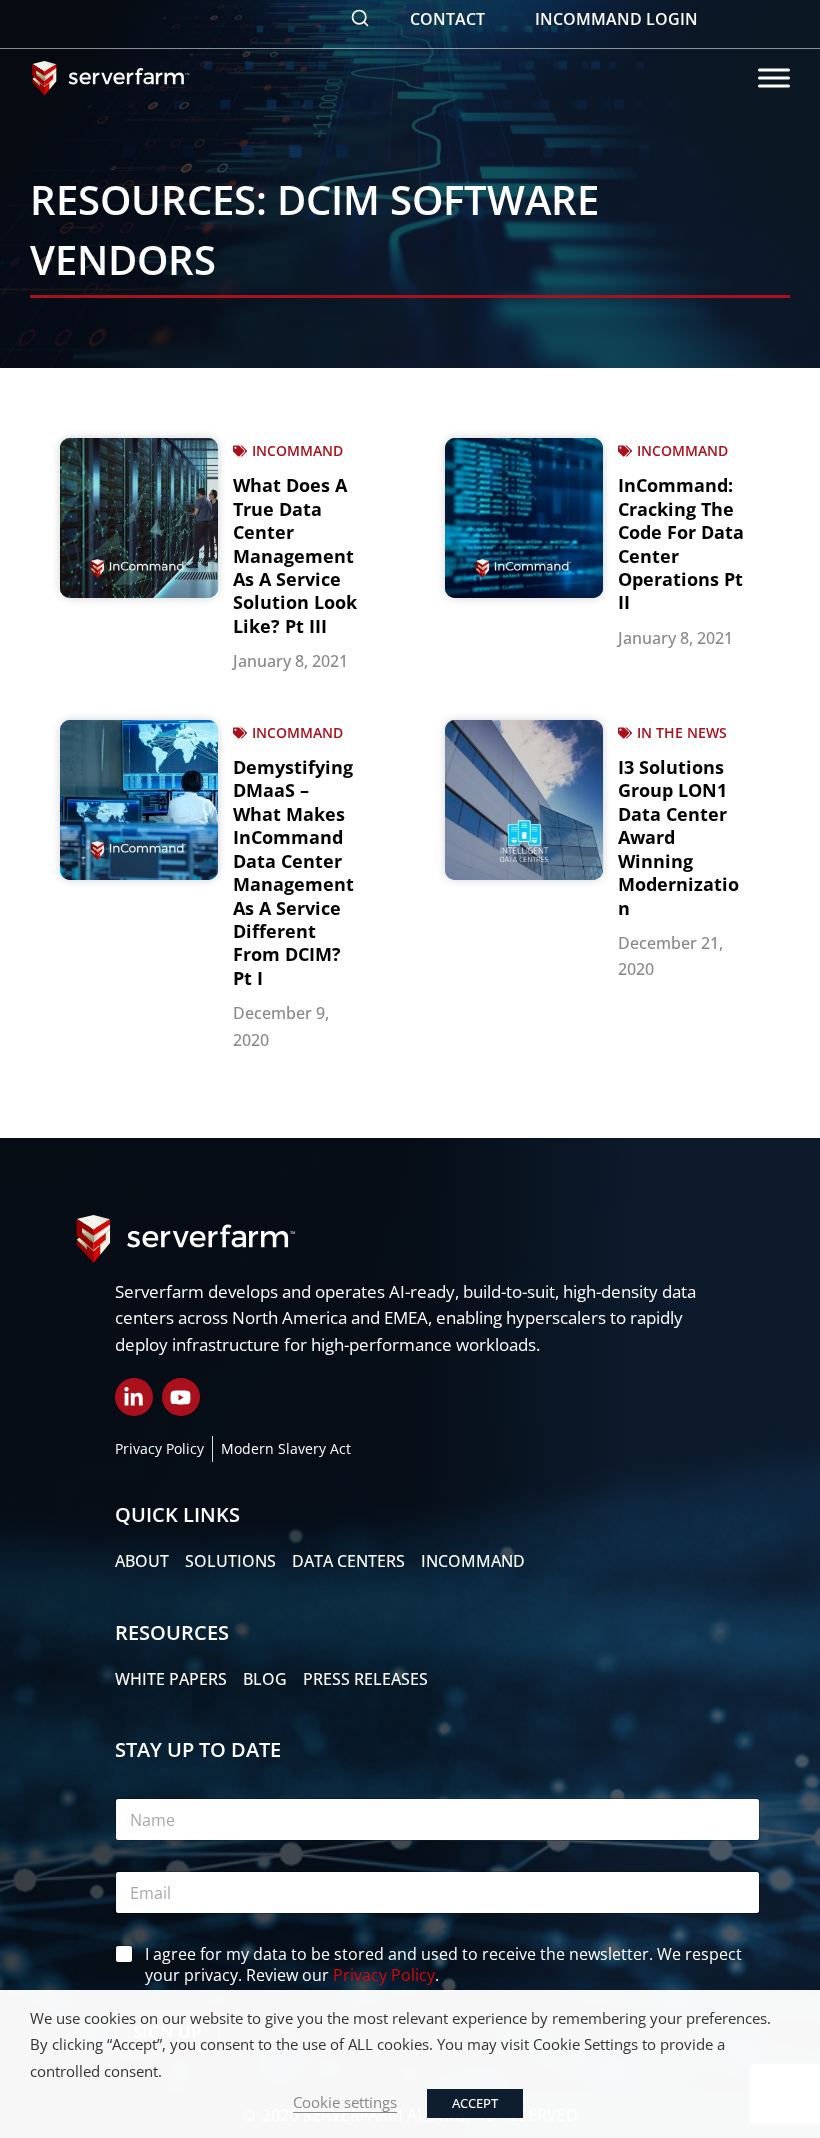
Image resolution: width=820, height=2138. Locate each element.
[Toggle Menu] (774, 77)
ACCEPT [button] (475, 2103)
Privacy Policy (384, 1975)
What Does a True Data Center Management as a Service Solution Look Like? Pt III (295, 555)
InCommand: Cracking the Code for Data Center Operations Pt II (681, 543)
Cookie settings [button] (345, 2102)
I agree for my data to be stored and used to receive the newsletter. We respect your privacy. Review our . (443, 1965)
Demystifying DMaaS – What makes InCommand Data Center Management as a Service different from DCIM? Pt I (293, 872)
